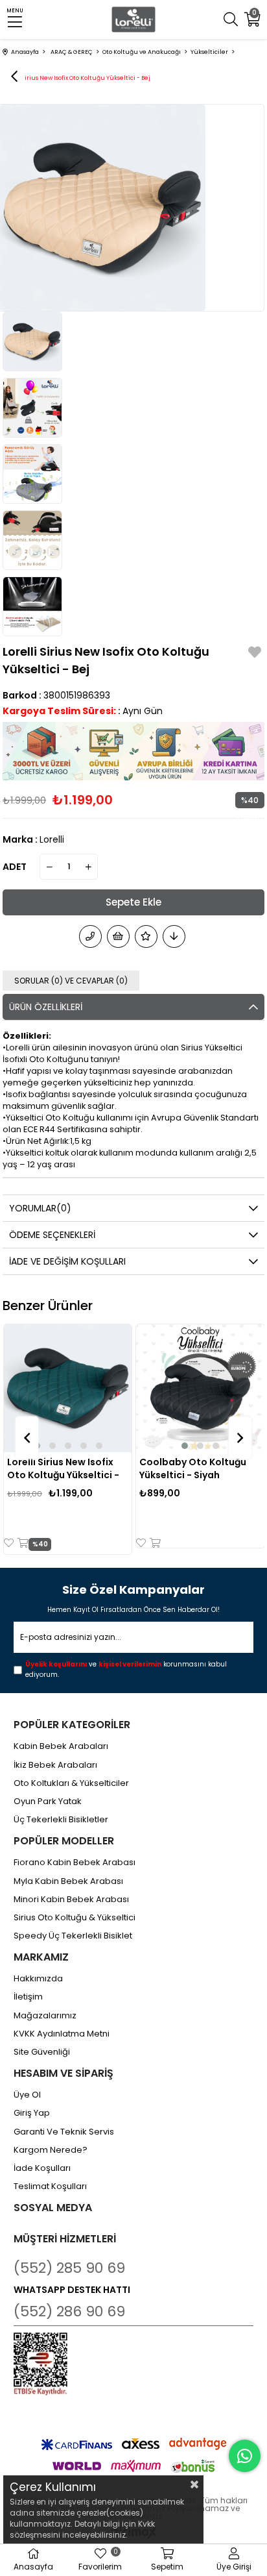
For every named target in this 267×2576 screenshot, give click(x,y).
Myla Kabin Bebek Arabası (68, 1881)
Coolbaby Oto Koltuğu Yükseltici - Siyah (193, 1468)
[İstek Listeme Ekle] (118, 936)
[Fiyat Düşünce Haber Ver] (174, 936)
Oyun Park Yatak (48, 1802)
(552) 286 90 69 (69, 2311)
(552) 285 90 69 (69, 2268)
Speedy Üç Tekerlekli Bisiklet (73, 1936)
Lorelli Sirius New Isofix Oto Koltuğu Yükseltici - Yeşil (63, 1468)
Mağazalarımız (45, 2016)
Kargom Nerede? (51, 2150)
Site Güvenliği (42, 2052)
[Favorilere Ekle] (255, 654)
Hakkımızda (38, 1979)
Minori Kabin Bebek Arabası (71, 1900)
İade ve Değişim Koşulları (67, 1261)
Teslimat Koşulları (50, 2186)
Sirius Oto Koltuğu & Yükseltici (75, 1918)
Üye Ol (27, 2095)
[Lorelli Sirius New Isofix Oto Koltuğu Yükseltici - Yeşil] (68, 1388)
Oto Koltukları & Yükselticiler (71, 1783)
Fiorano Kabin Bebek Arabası (75, 1863)
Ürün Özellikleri (46, 1007)
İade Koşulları (42, 2168)
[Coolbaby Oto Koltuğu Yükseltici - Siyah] (200, 1388)
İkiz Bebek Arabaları (55, 1765)
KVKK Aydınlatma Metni (62, 2034)
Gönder (235, 1638)
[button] (52, 1446)
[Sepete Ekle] (22, 1543)
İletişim (28, 1997)
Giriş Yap (32, 2113)
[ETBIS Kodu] (41, 2364)
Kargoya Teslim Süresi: (59, 711)
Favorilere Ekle (10, 1543)
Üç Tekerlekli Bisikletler (61, 1820)
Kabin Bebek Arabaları (61, 1746)
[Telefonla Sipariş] (90, 936)
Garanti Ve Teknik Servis (64, 2132)
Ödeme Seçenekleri (52, 1235)
